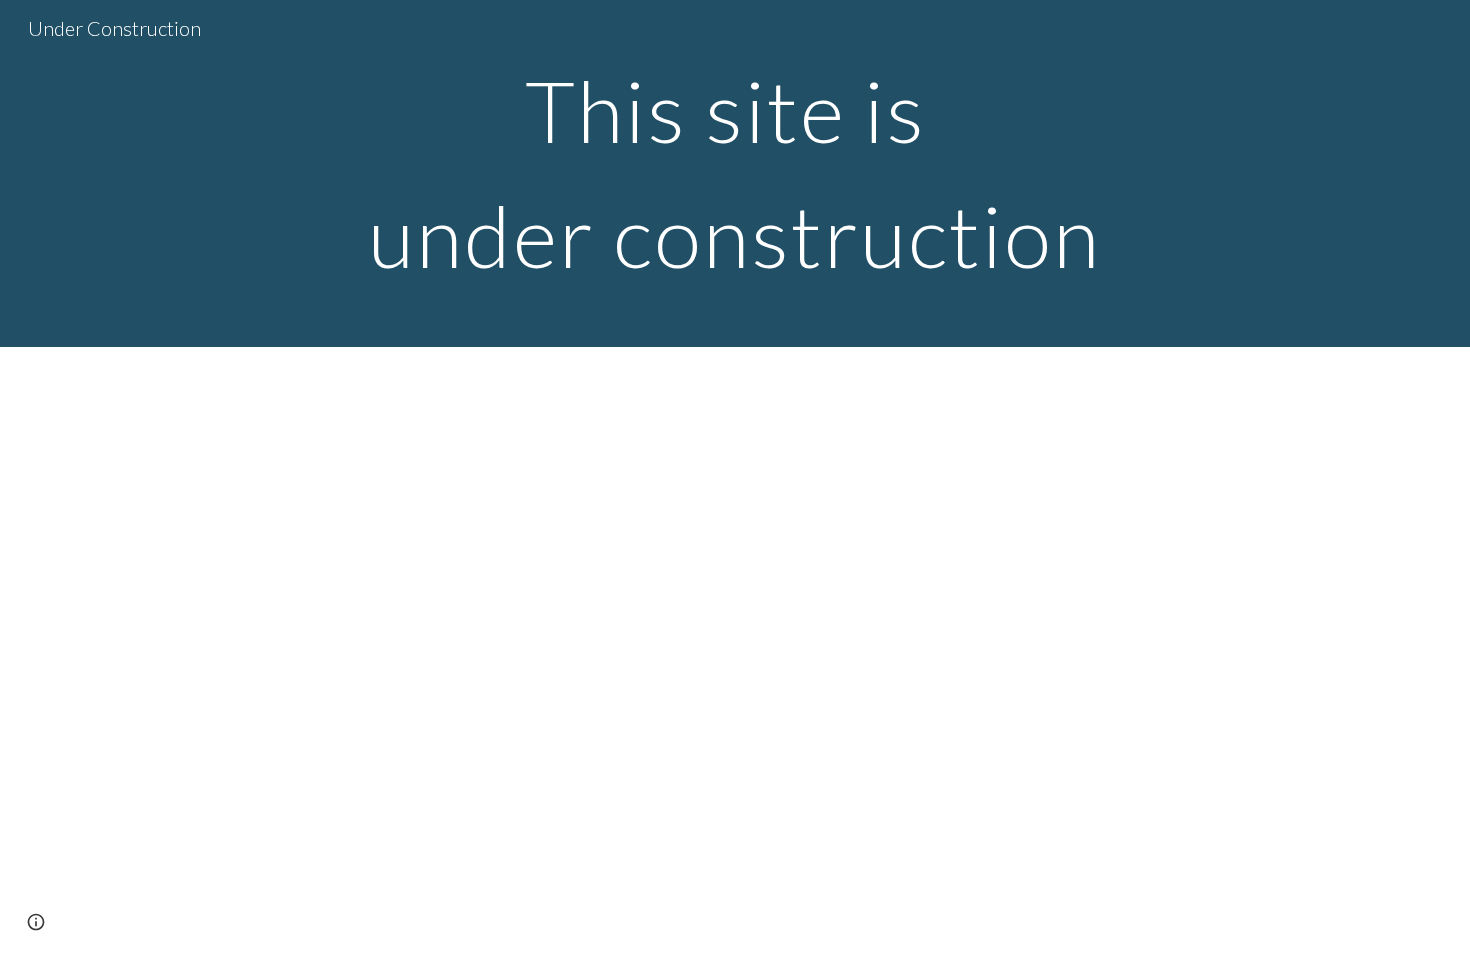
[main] (735, 173)
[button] (36, 922)
